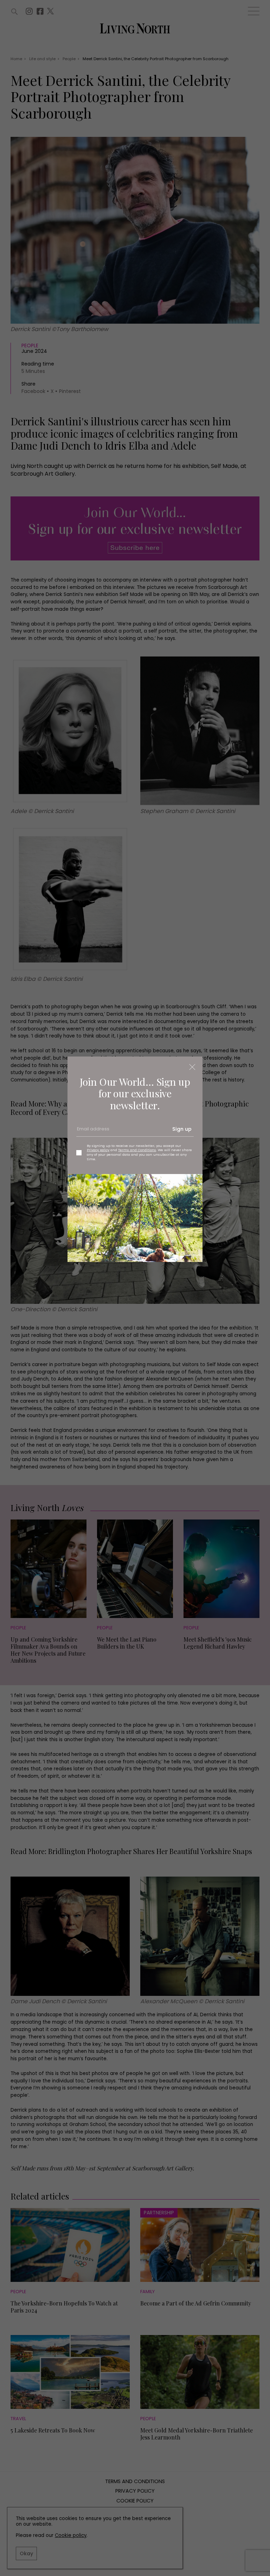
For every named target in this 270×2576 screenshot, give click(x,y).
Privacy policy (98, 1150)
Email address (92, 1132)
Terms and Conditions (137, 1150)
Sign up (182, 1129)
